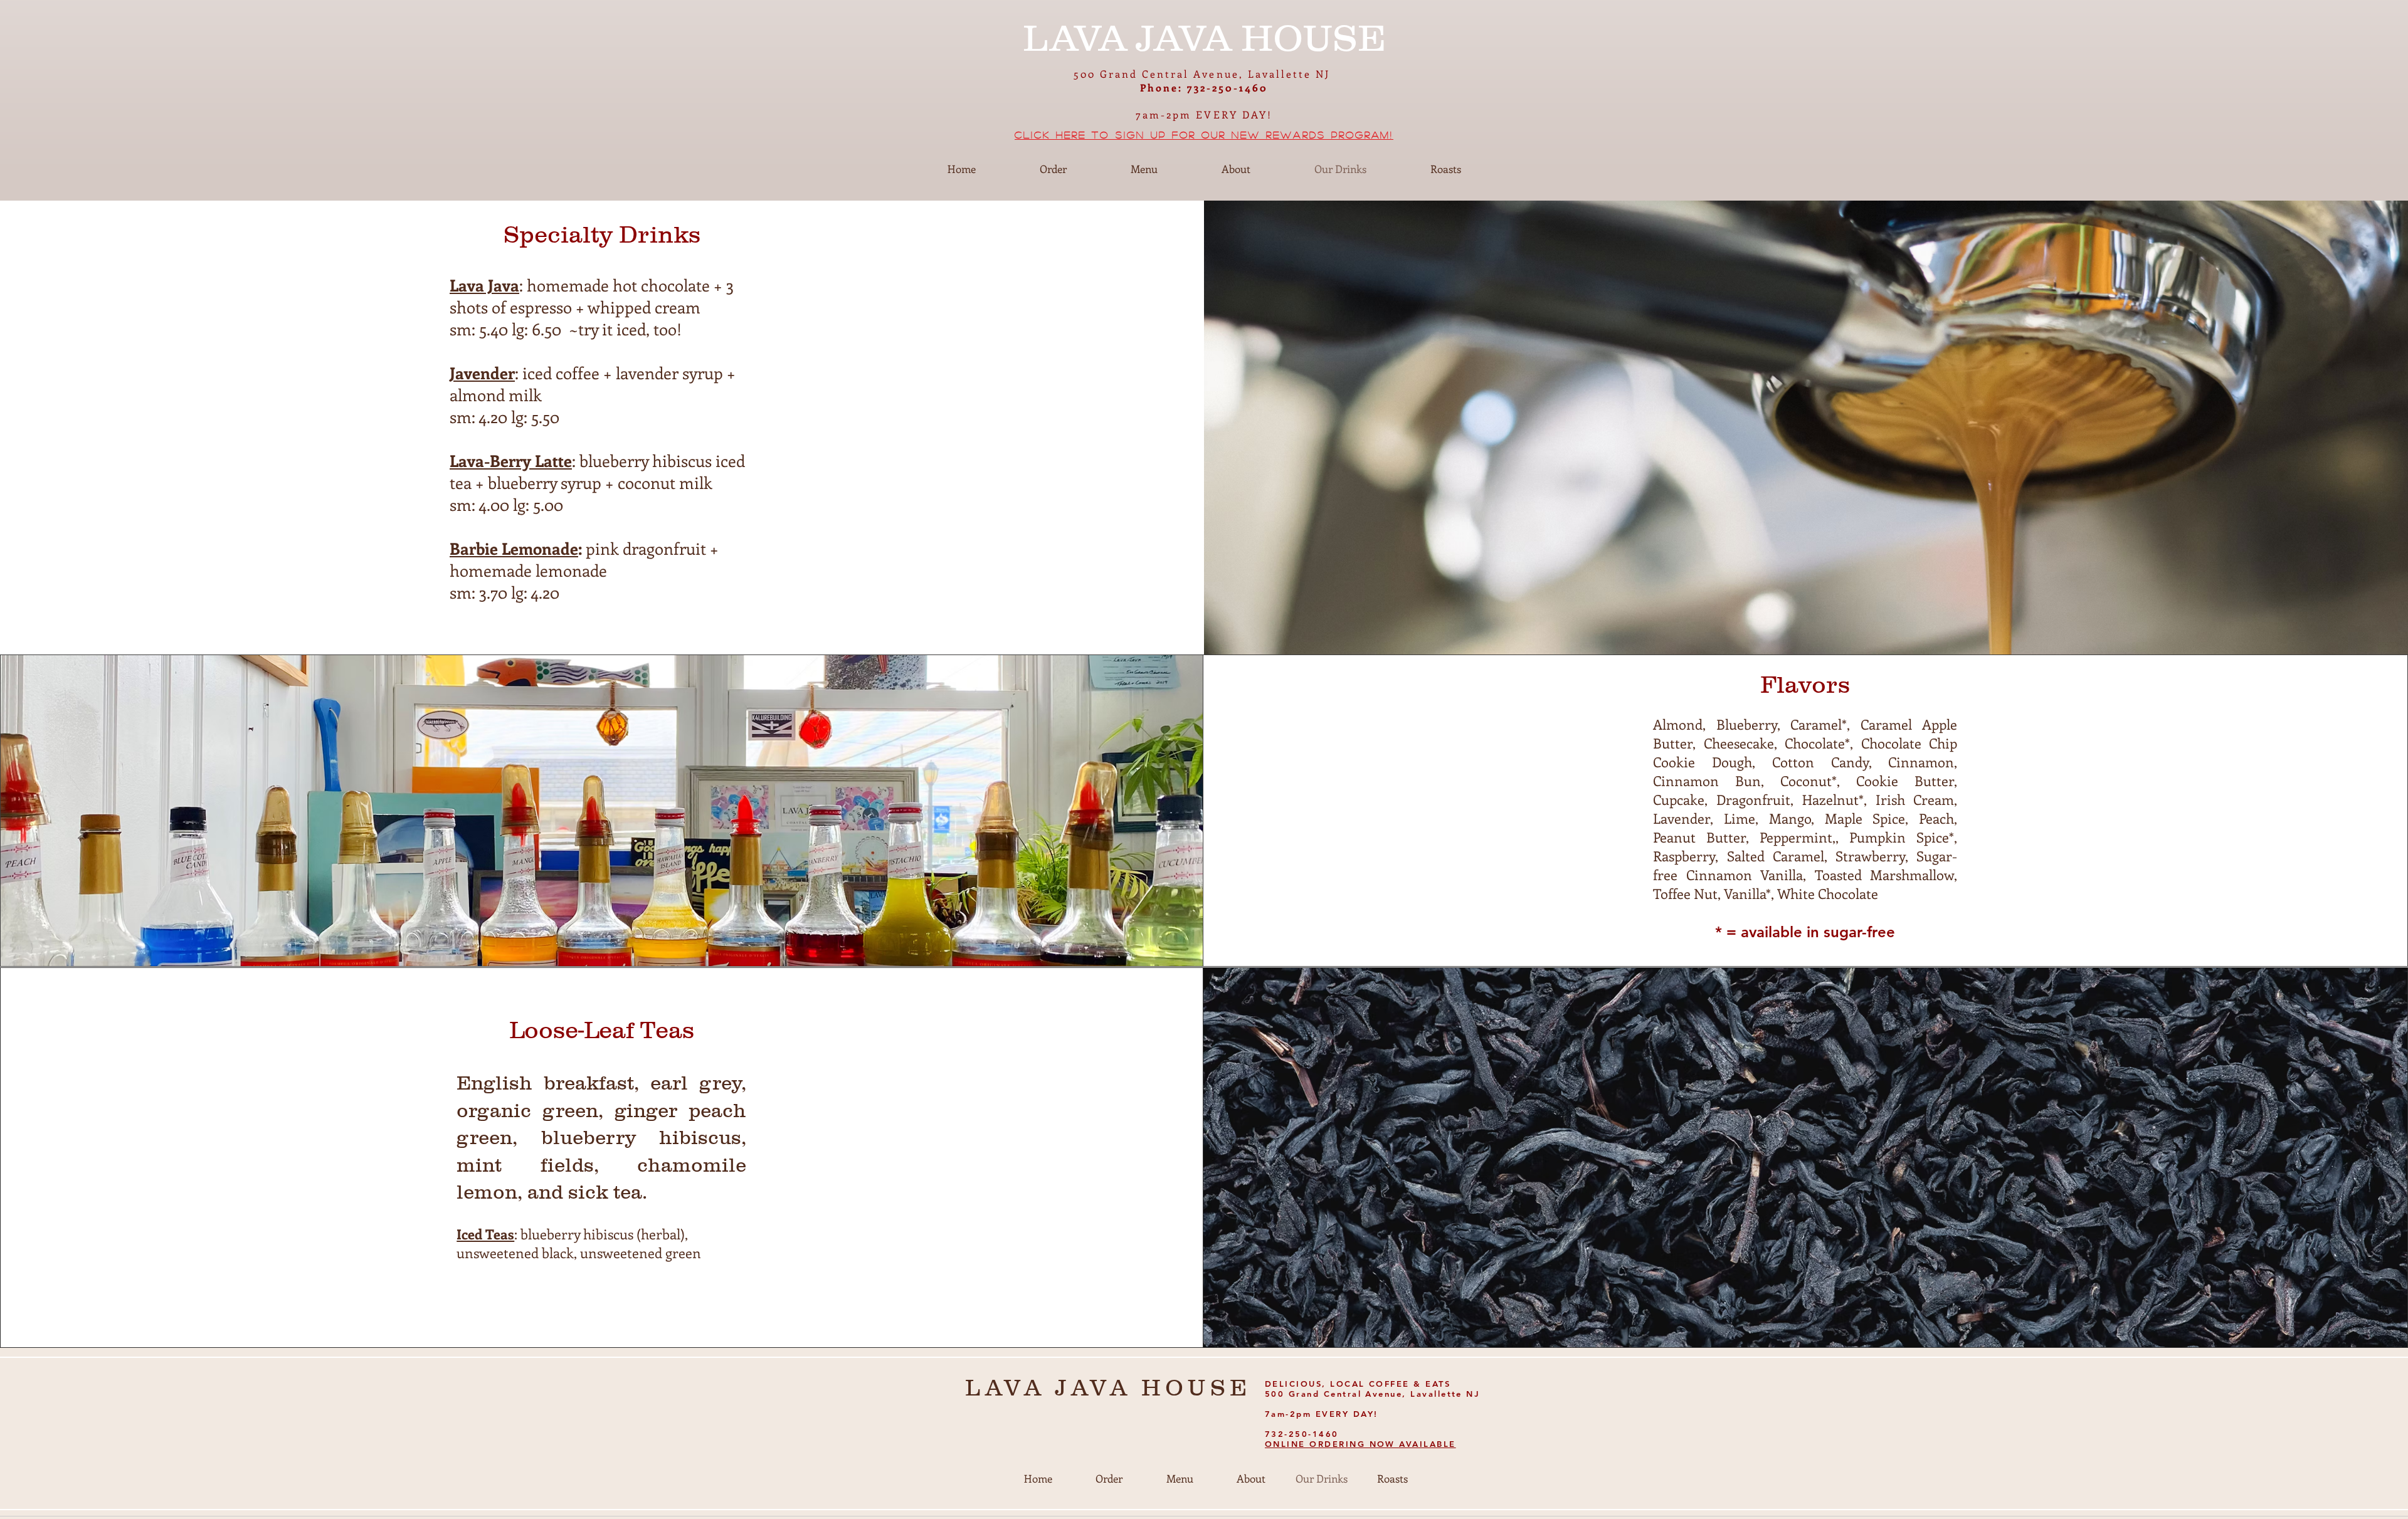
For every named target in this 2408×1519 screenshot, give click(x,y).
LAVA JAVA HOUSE (1108, 1387)
